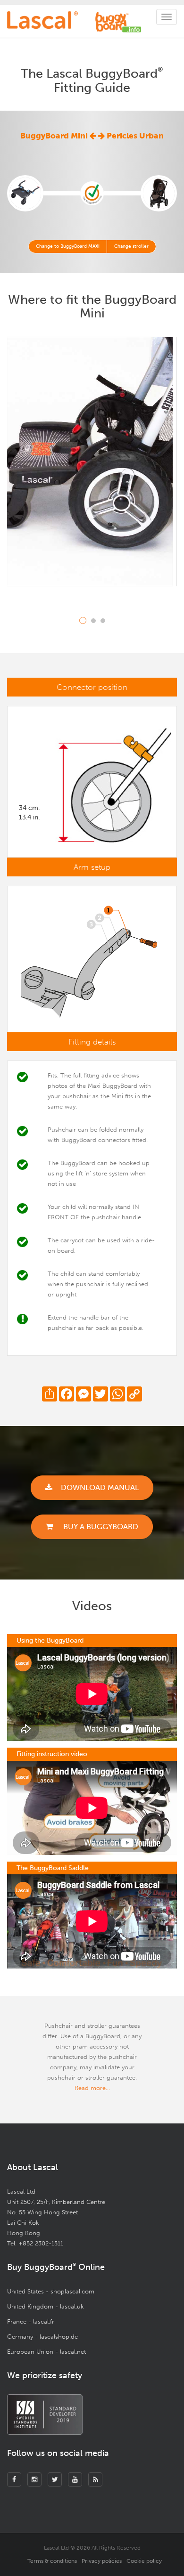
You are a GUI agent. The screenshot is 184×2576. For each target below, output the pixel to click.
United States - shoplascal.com (51, 2291)
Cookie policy (144, 2561)
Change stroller (131, 246)
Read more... (92, 2088)
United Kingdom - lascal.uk (46, 2306)
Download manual (100, 1487)
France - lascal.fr (31, 2321)
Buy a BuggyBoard (100, 1527)
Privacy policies (102, 2561)
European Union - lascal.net (46, 2352)
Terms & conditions (52, 2561)
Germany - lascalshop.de (42, 2337)
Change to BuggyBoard (68, 246)
